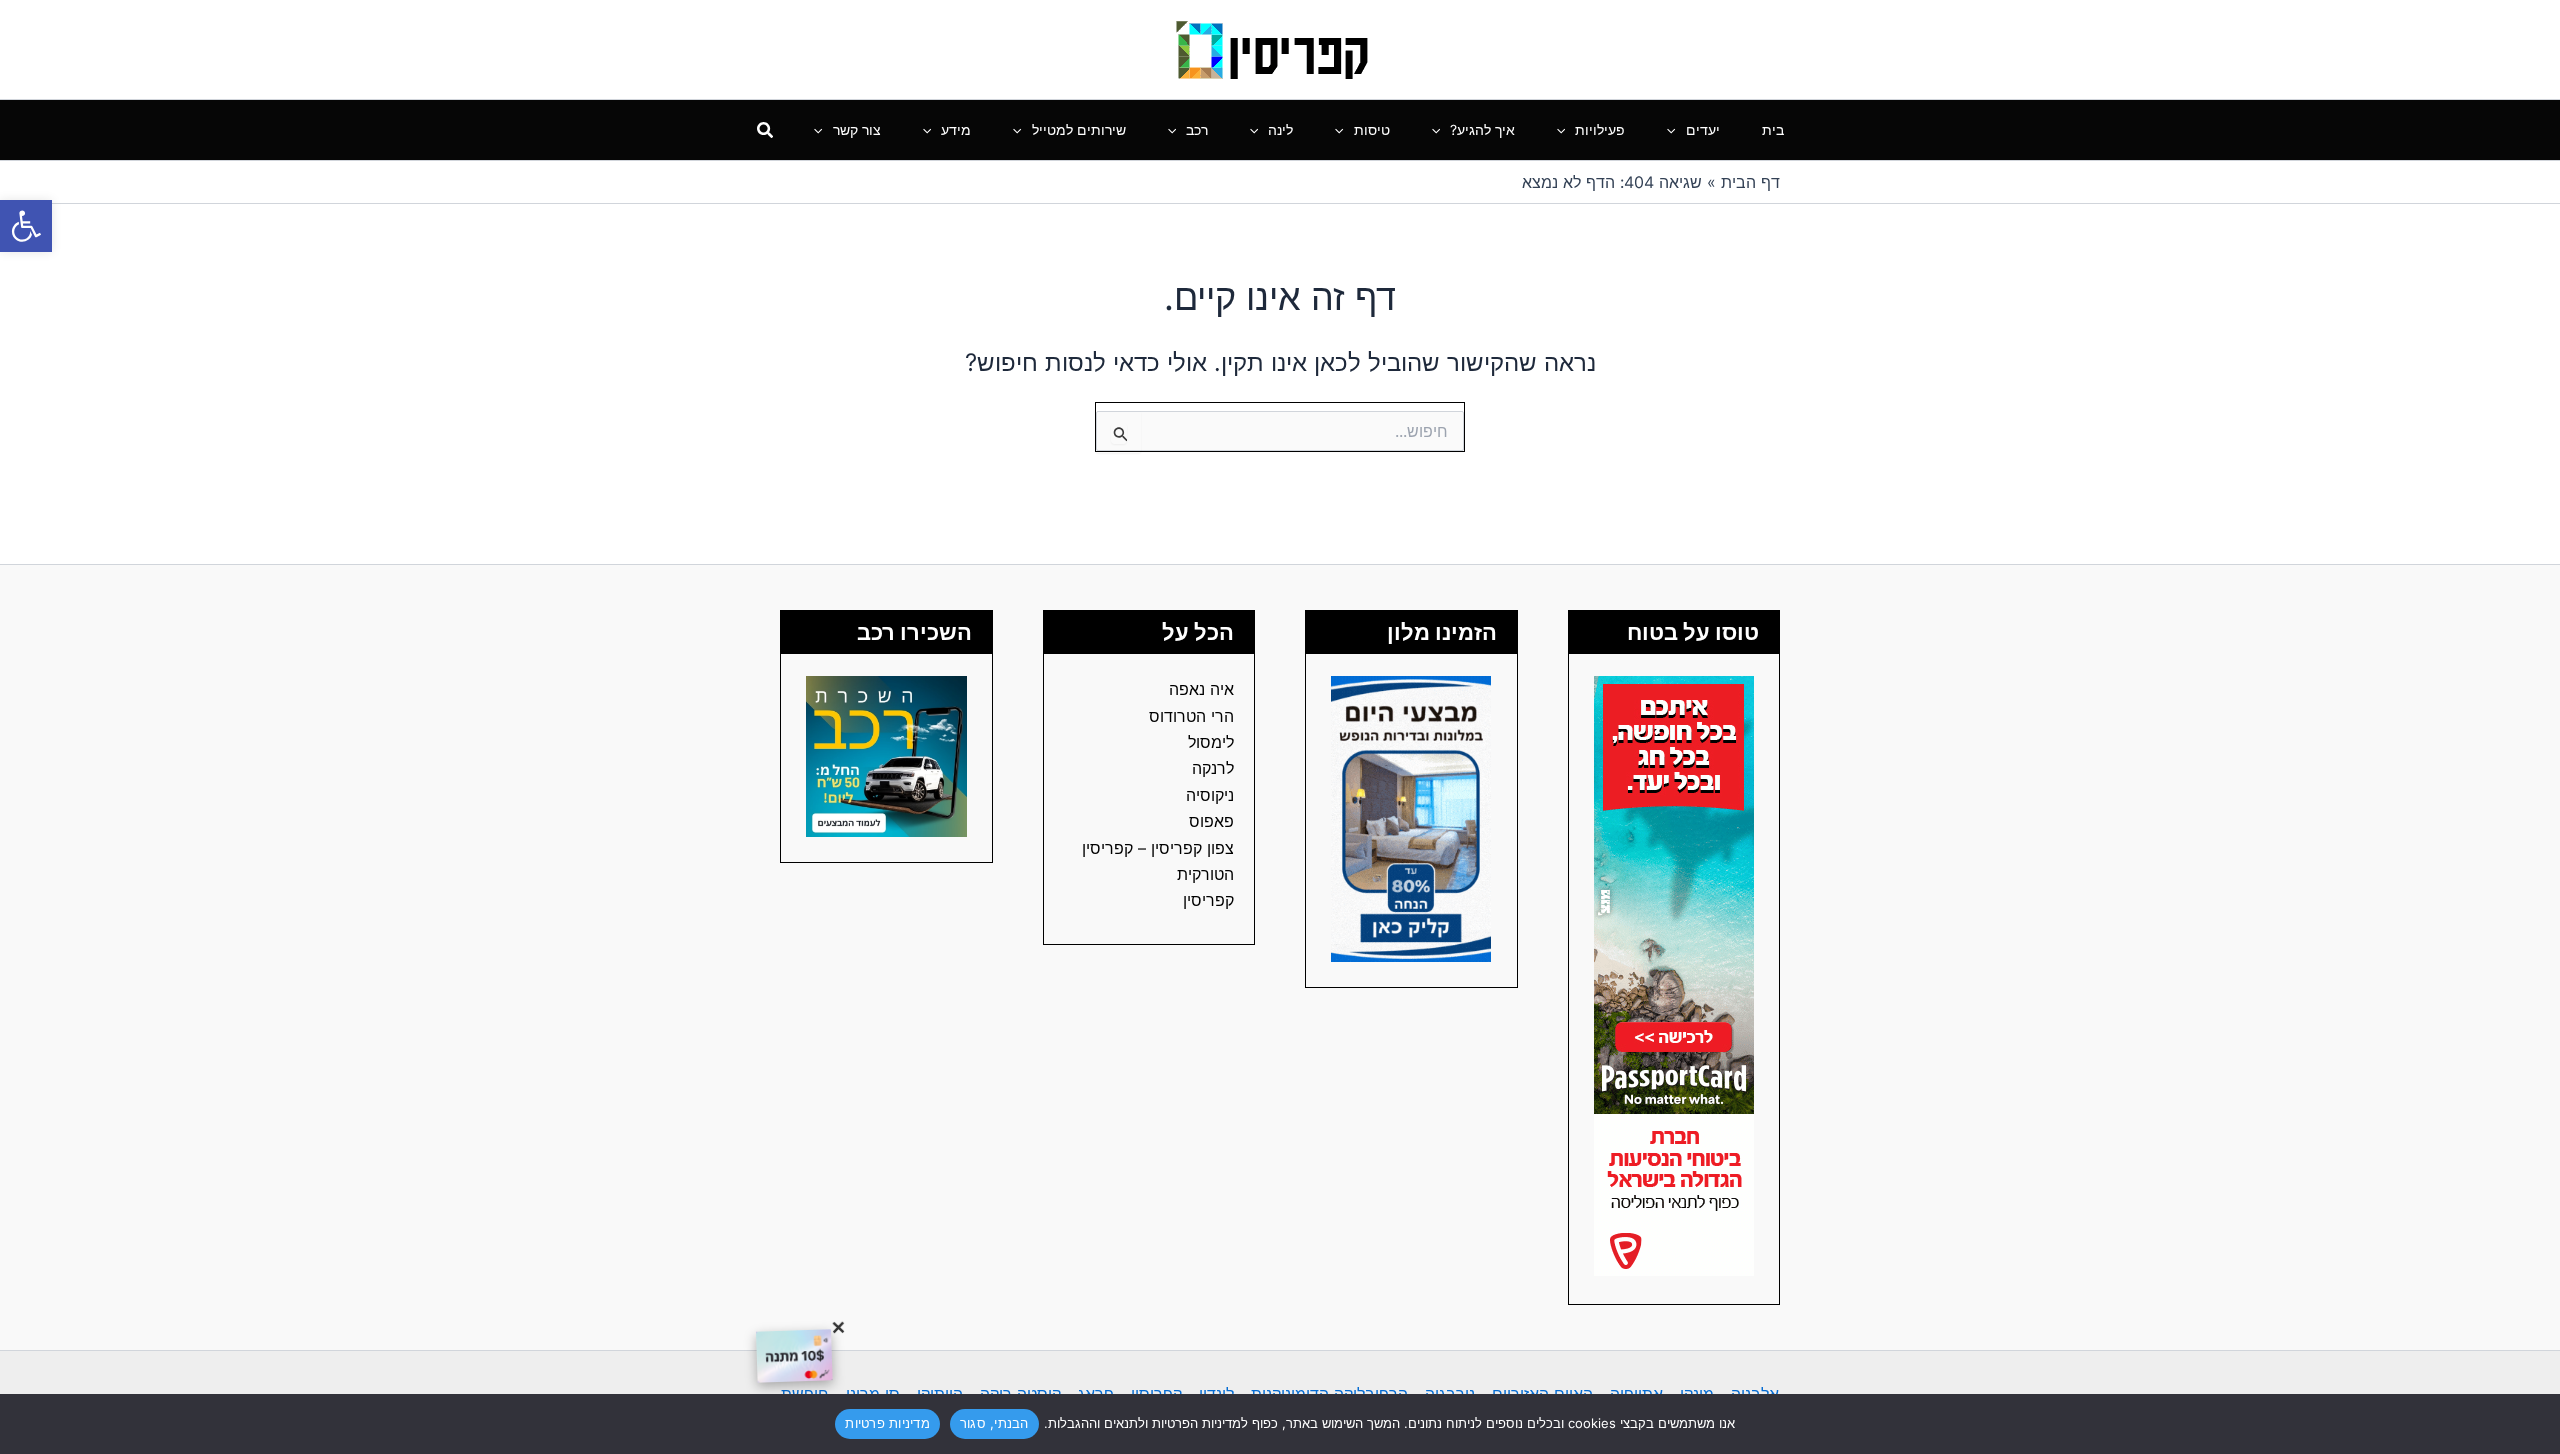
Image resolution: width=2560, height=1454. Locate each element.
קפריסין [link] (1208, 900)
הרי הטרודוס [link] (1191, 716)
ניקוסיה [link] (1210, 795)
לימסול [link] (1211, 742)
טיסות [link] (1372, 129)
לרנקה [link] (1213, 768)
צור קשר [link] (857, 129)
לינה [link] (1280, 129)
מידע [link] (956, 129)
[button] (1676, 130)
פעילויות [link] (1600, 129)
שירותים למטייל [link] (1079, 129)
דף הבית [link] (1750, 182)
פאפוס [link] (1211, 821)
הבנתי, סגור (994, 1423)
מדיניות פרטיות (887, 1423)
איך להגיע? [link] (1482, 129)
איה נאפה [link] (1201, 689)
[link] (26, 226)
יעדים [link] (1703, 129)
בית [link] (1773, 129)
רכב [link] (1197, 129)
